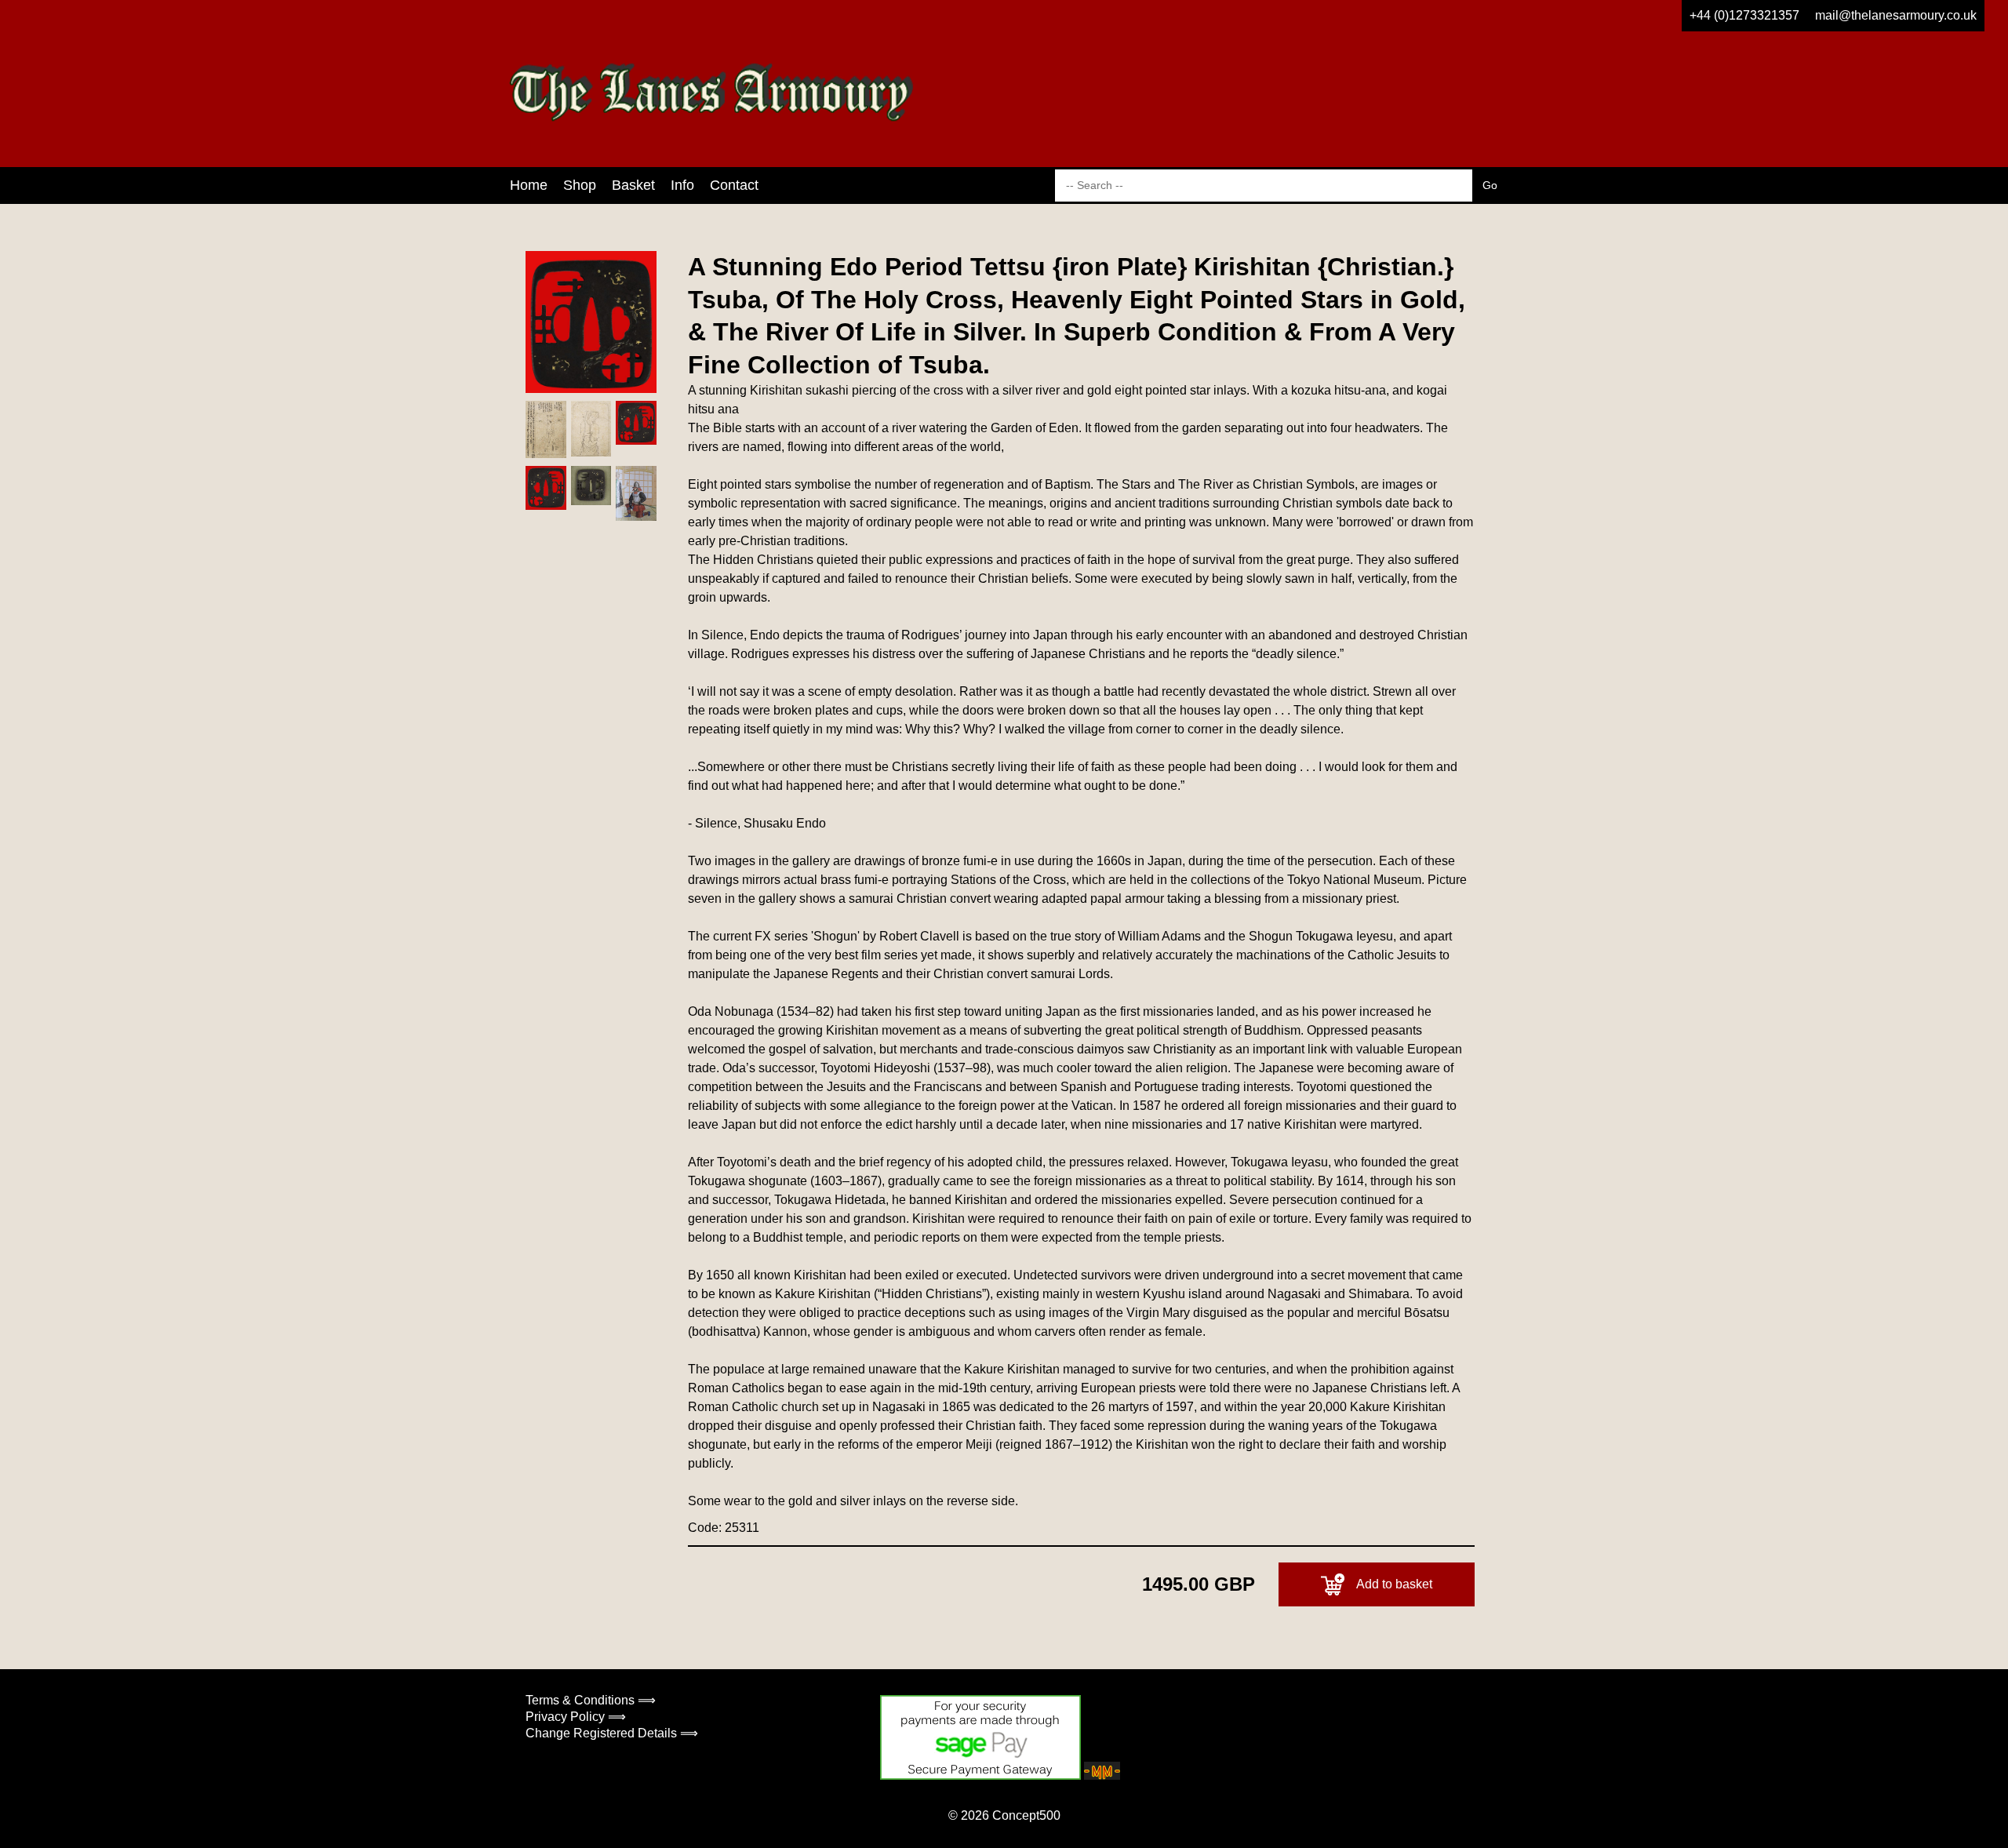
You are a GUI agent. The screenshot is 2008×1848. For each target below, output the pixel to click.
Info (682, 185)
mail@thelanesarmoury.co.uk (1896, 15)
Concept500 (1026, 1815)
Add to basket (1394, 1584)
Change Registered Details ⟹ (612, 1733)
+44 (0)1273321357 (1744, 15)
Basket (633, 185)
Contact (734, 185)
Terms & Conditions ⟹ (591, 1700)
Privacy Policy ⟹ (576, 1717)
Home (529, 185)
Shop (580, 185)
